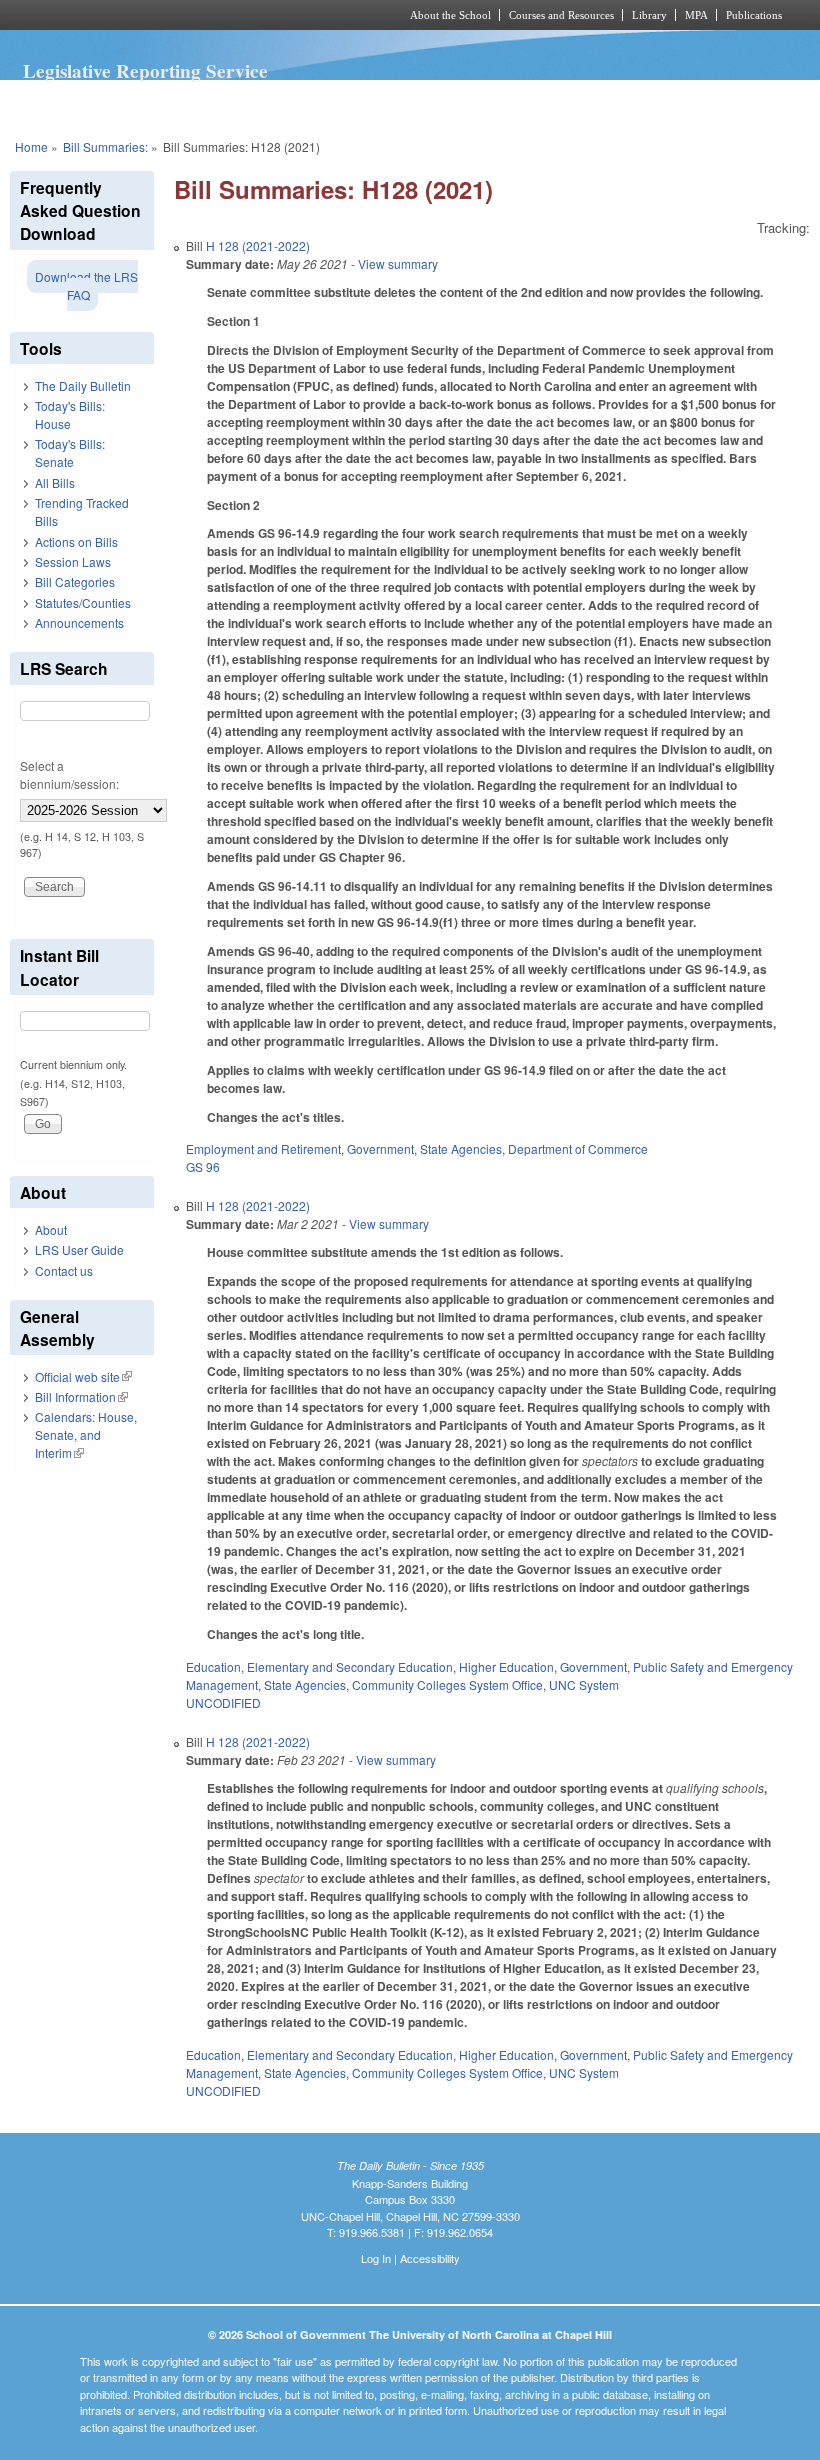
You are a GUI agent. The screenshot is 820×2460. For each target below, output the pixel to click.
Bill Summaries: (105, 146)
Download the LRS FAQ (86, 285)
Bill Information (81, 1396)
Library (649, 15)
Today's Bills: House (70, 414)
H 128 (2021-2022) (258, 245)
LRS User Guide (79, 1249)
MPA (696, 15)
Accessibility (430, 2258)
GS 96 (203, 1166)
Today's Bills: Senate (70, 452)
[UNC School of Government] (180, 15)
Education (213, 1666)
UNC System (584, 1684)
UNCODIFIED (223, 1702)
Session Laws (73, 561)
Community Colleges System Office (447, 1684)
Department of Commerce (578, 1148)
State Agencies (461, 1148)
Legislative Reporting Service (145, 71)
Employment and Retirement (263, 1148)
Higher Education (506, 1666)
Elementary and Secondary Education (350, 1666)
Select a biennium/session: (69, 774)
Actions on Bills (76, 541)
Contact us (64, 1270)
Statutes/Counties (83, 602)
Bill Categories (75, 581)
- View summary (393, 263)
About (51, 1229)
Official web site (83, 1376)
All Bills (55, 482)
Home (31, 146)
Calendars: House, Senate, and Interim (86, 1434)
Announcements (79, 622)
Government (380, 1148)
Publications (754, 15)
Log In (376, 2258)
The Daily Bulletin (83, 385)
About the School (450, 15)
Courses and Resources (561, 15)
